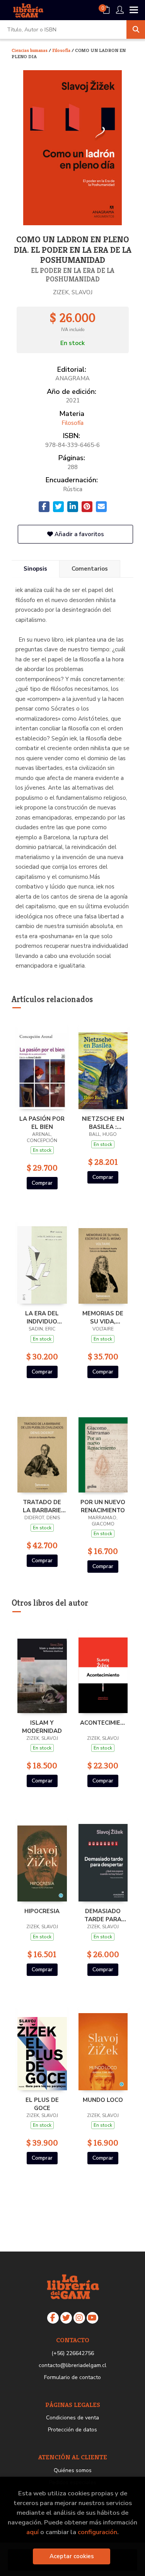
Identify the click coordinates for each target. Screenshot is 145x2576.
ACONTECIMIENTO (103, 1723)
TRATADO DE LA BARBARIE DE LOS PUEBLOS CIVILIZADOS (42, 1506)
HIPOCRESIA (42, 1911)
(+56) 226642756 (73, 2353)
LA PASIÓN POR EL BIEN (42, 1123)
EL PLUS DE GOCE (42, 2104)
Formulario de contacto (72, 2377)
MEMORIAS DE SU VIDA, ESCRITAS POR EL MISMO (103, 1317)
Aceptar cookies (72, 2556)
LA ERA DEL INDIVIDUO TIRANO (42, 1317)
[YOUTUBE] (92, 2318)
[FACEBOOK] (53, 2318)
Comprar (42, 1183)
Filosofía (62, 50)
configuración (97, 2532)
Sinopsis (35, 569)
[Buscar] (136, 29)
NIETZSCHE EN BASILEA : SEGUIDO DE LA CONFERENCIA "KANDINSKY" (103, 1123)
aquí (32, 2532)
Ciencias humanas (30, 50)
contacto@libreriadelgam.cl (72, 2365)
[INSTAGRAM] (79, 2318)
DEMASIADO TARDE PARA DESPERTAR (103, 1915)
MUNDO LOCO (103, 2100)
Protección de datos (72, 2430)
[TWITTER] (66, 2318)
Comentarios (90, 569)
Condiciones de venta (72, 2418)
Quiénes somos (73, 2470)
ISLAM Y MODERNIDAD (42, 1727)
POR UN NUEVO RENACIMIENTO (103, 1506)
